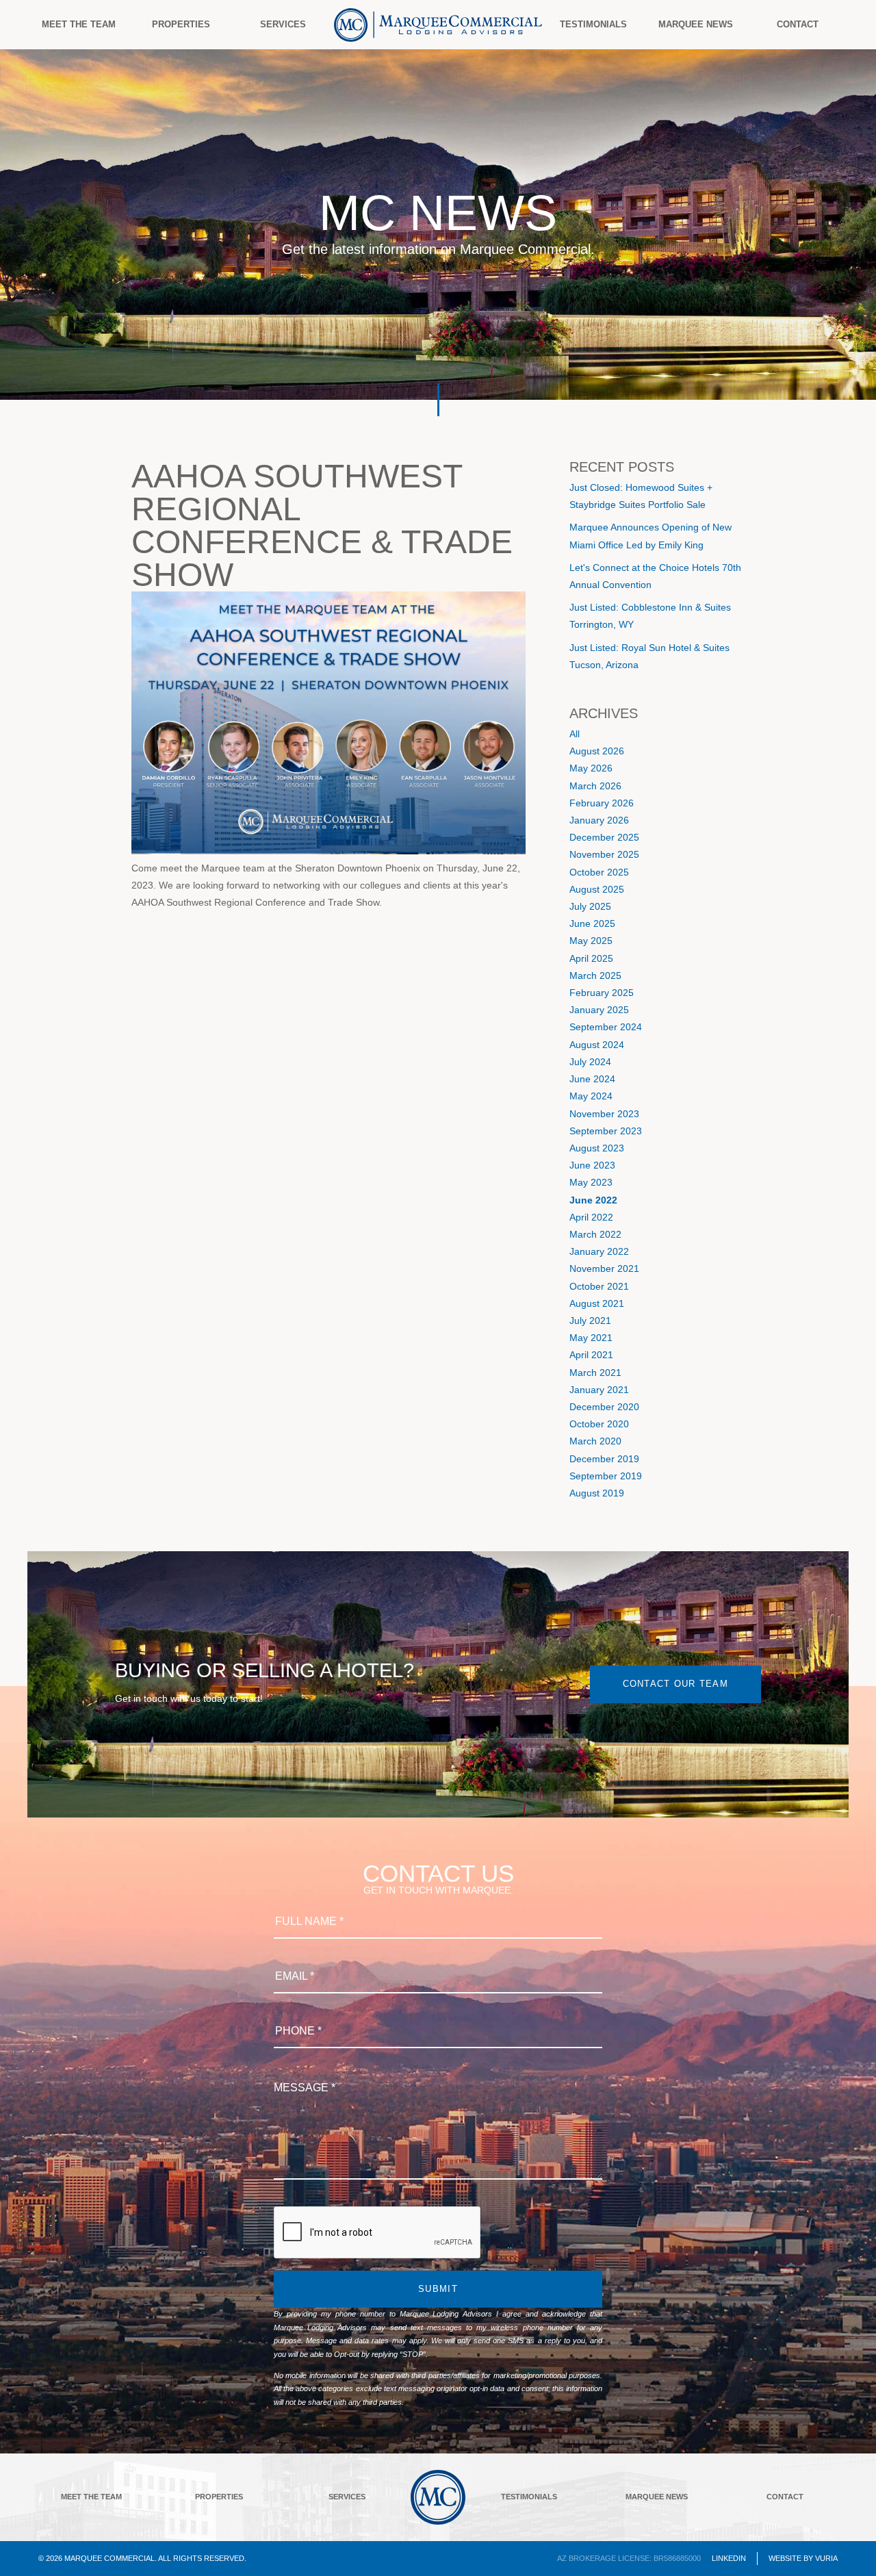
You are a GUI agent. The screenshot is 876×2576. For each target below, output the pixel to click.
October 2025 (599, 872)
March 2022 (595, 1234)
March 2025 (595, 975)
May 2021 (591, 1338)
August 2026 (597, 751)
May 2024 (591, 1096)
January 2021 (599, 1390)
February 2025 (602, 993)
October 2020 (599, 1424)
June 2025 (592, 923)
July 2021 (590, 1321)
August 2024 (597, 1045)
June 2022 (593, 1200)
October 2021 (599, 1286)
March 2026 (595, 786)
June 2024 (592, 1079)
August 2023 (597, 1148)
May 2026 (591, 768)
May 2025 (591, 941)
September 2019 (606, 1476)
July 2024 (590, 1062)
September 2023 (606, 1131)
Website (785, 2558)
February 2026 (602, 803)
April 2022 (591, 1217)
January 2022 (599, 1251)
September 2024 (606, 1027)
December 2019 (604, 1459)
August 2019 (597, 1493)
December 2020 (604, 1407)
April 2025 (591, 958)
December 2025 (604, 837)
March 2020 (595, 1441)
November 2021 (604, 1268)
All (575, 734)
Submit (438, 2289)
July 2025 (590, 906)
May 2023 (591, 1182)
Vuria (826, 2558)
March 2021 (595, 1373)
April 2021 (591, 1355)
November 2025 (604, 854)
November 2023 (604, 1114)
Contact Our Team (675, 1684)
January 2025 (599, 1010)
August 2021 (597, 1303)
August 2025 (597, 889)
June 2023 (592, 1165)
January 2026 (599, 820)
